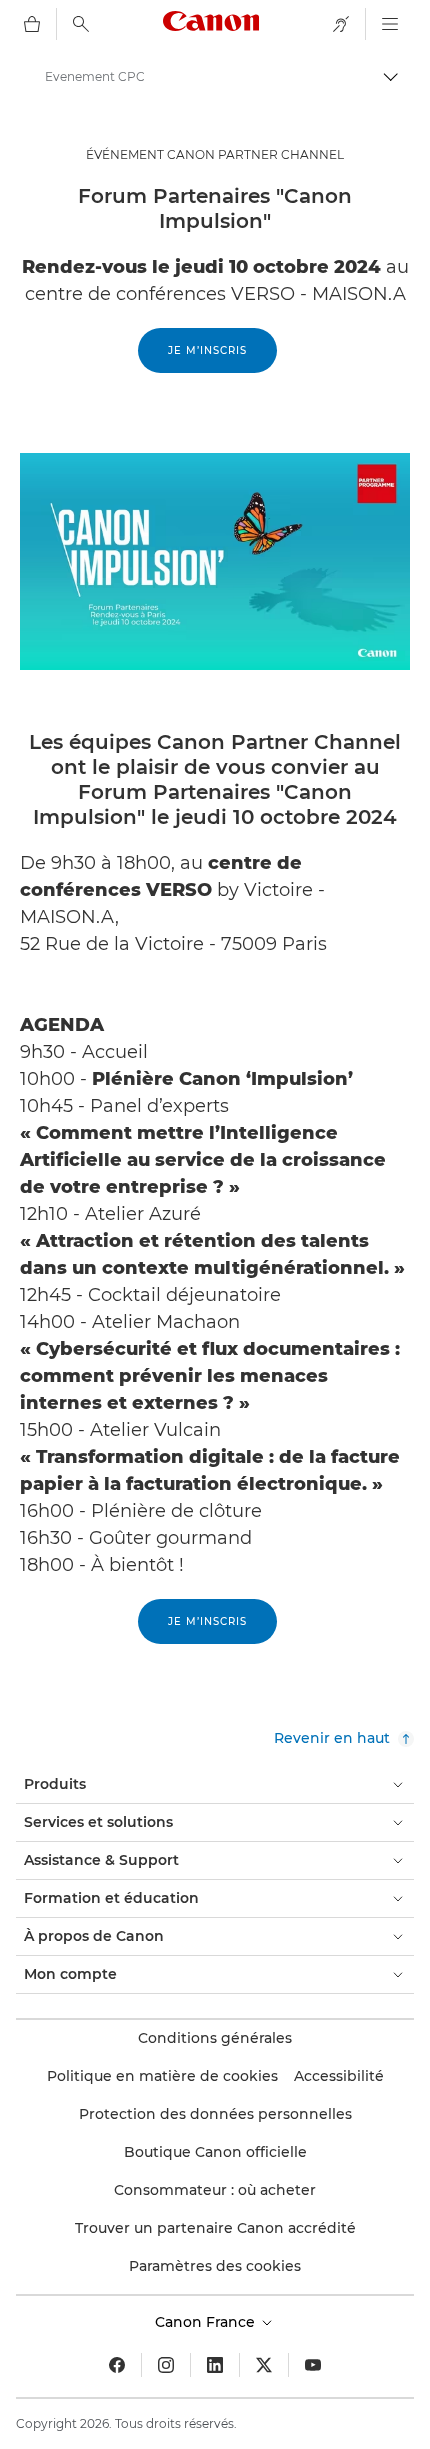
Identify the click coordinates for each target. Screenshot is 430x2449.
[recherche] (81, 24)
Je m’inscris (207, 350)
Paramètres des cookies (215, 2266)
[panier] (32, 24)
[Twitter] (264, 2365)
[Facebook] (117, 2365)
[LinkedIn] (215, 2365)
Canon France (207, 2322)
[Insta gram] (166, 2365)
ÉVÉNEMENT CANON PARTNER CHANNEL (215, 154)
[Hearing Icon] (341, 24)
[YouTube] (313, 2365)
